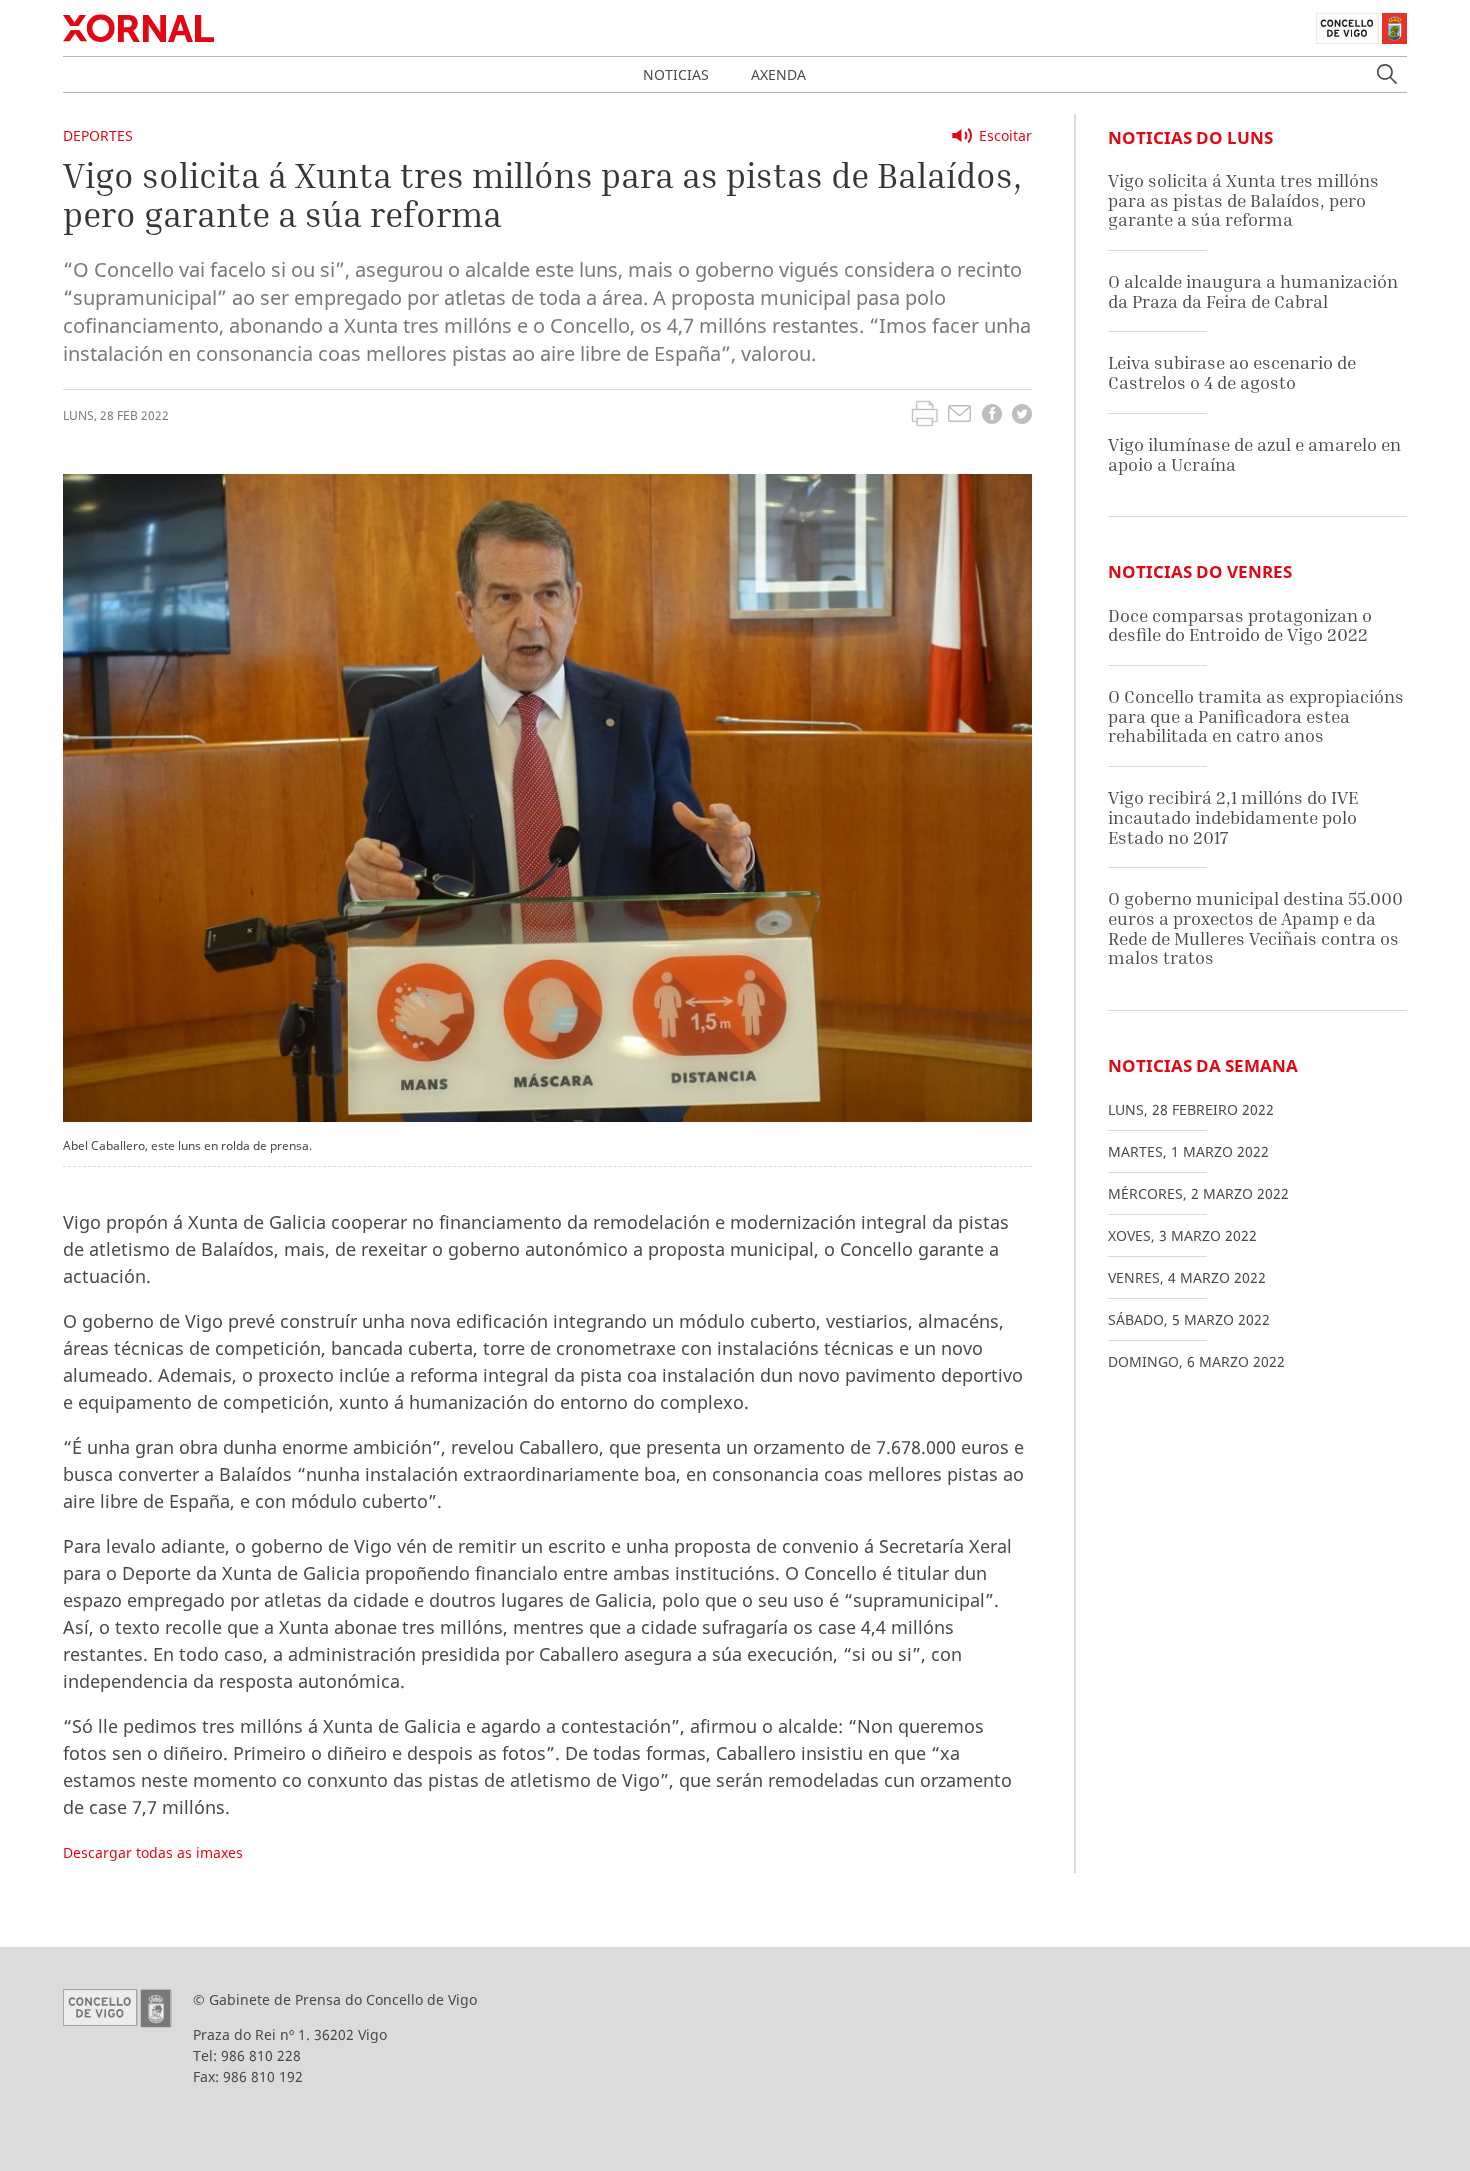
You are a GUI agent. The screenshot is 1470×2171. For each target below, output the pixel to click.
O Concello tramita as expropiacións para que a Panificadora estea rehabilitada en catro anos (1256, 716)
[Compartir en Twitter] (1022, 416)
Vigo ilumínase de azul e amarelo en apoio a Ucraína (1254, 454)
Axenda (778, 74)
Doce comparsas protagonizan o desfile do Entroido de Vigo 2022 (1240, 625)
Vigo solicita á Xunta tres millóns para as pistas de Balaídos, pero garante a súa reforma (1243, 200)
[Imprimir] (924, 416)
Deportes (98, 135)
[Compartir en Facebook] (992, 416)
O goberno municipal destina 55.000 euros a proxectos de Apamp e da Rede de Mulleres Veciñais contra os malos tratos (1255, 928)
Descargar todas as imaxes (153, 1852)
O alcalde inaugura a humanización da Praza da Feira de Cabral (1253, 291)
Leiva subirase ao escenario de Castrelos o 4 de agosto (1232, 372)
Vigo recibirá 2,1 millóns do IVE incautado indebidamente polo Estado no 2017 (1233, 817)
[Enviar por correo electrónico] (959, 416)
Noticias (676, 74)
